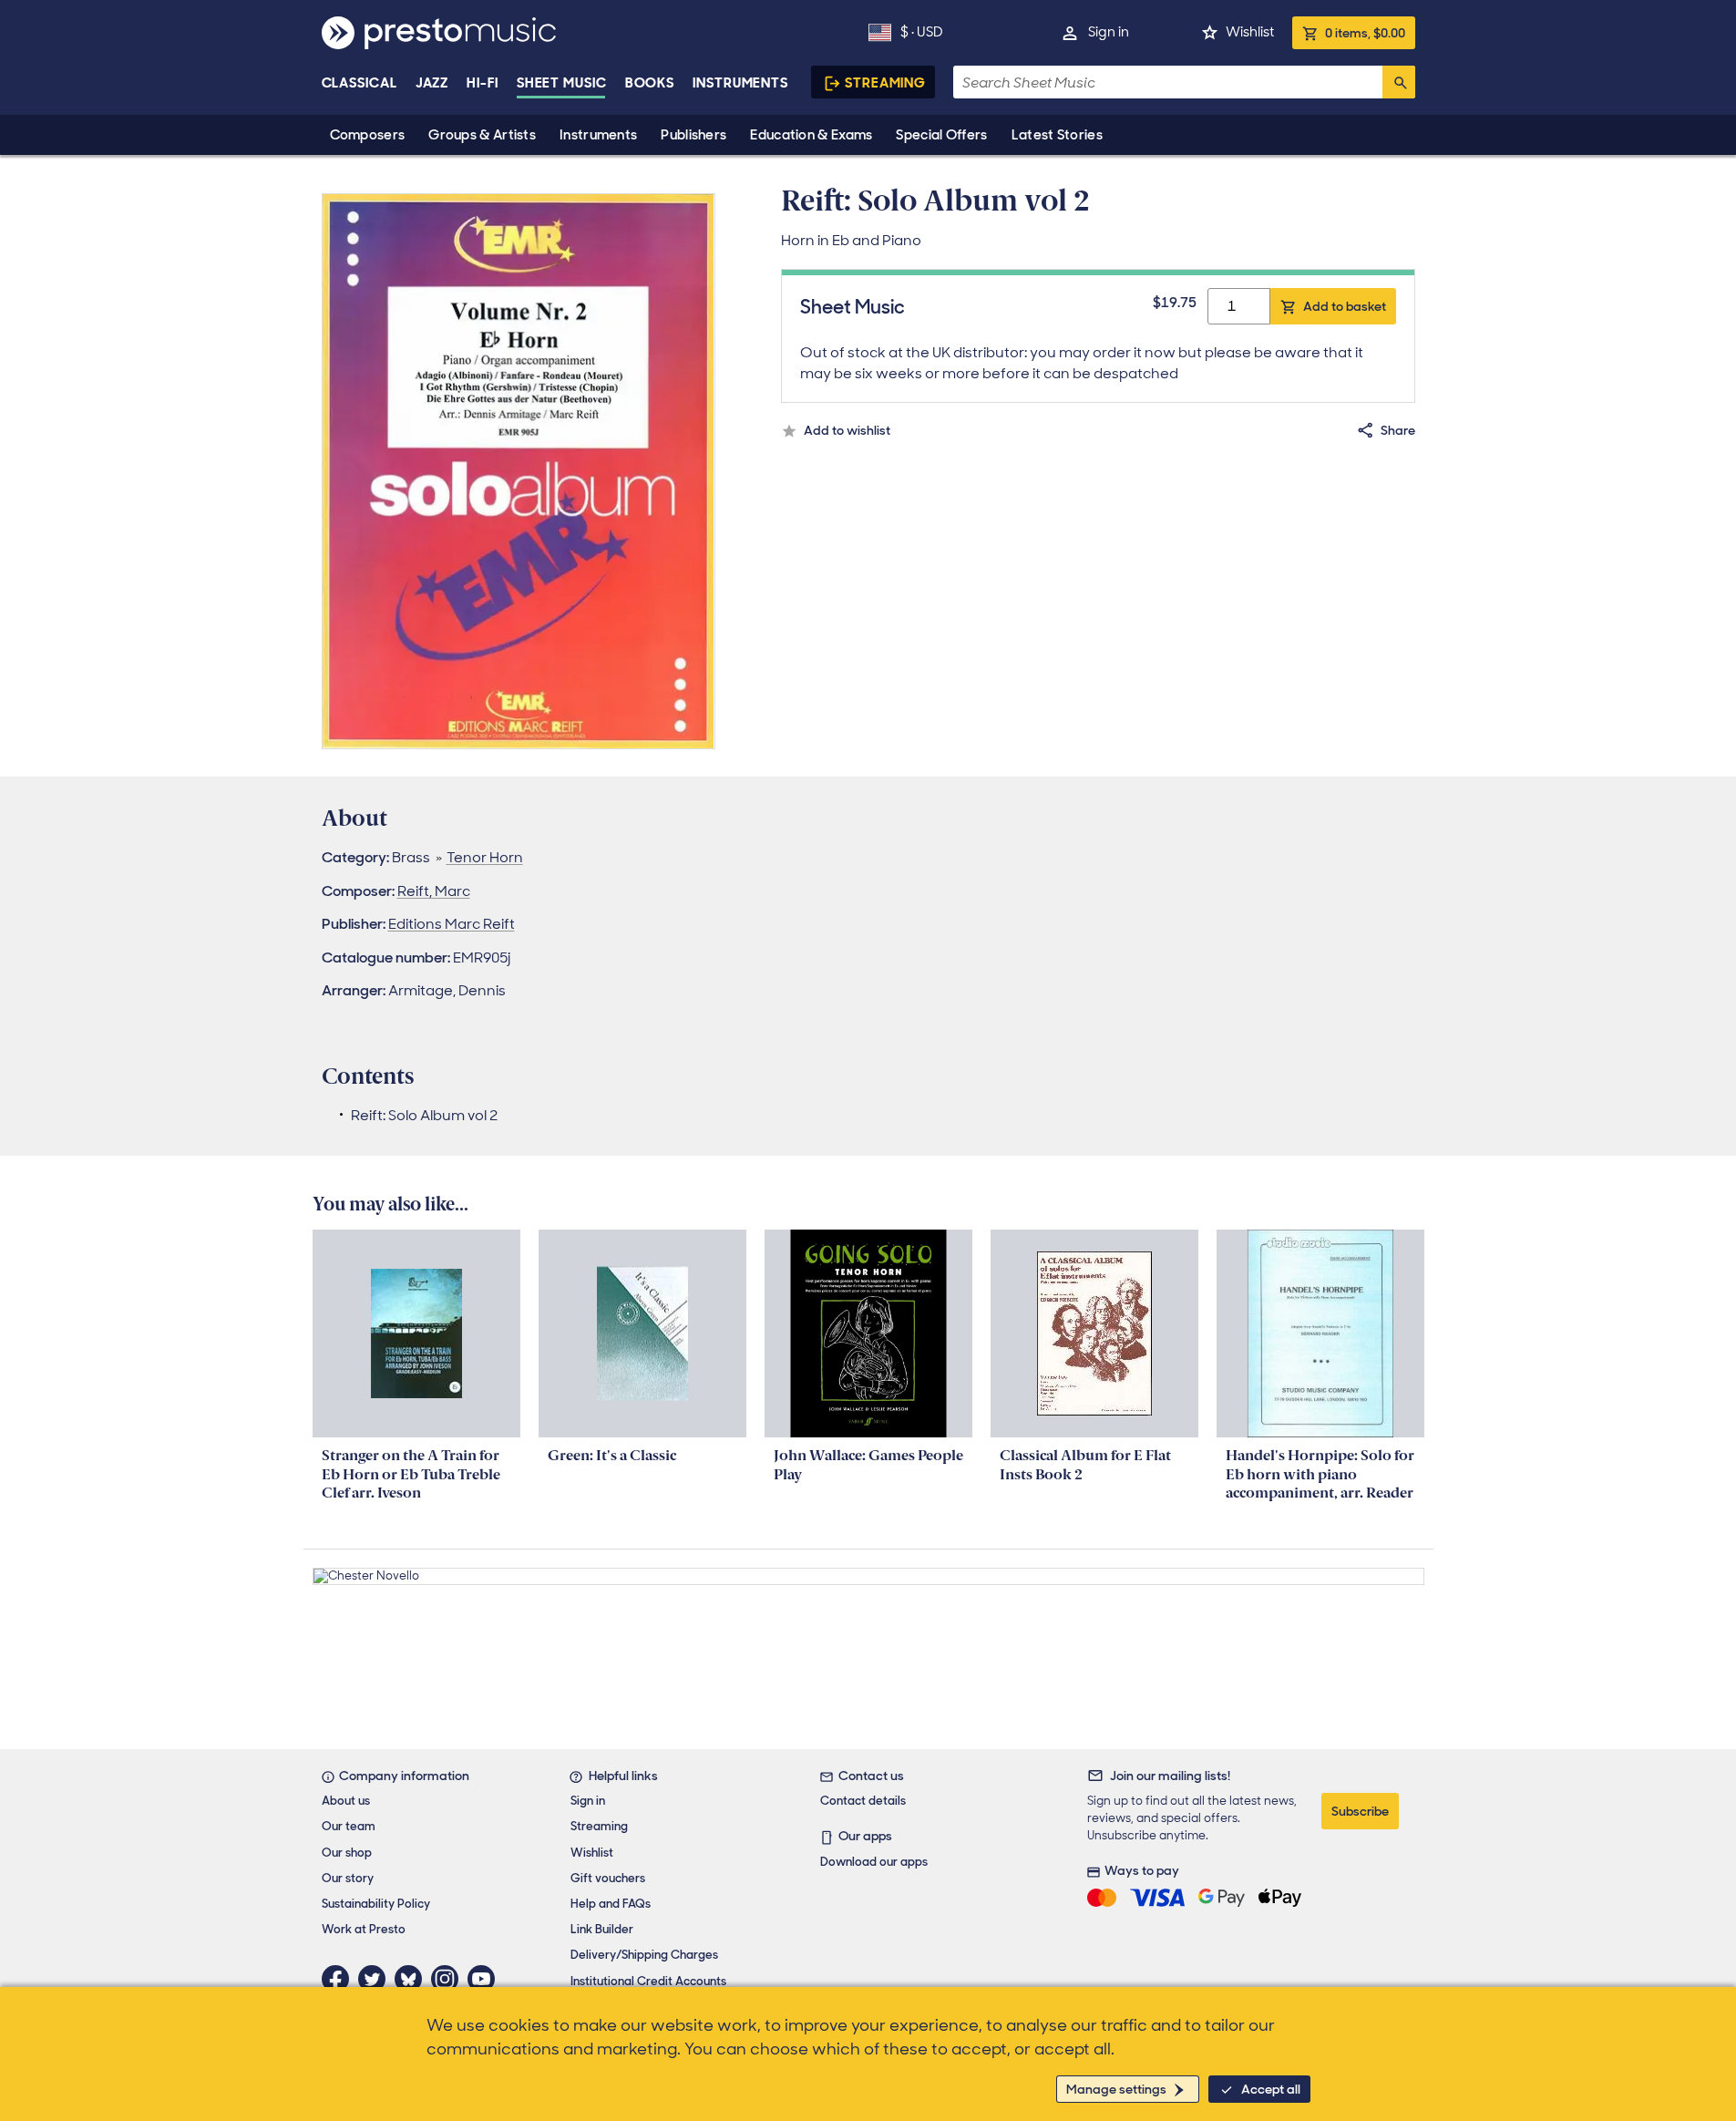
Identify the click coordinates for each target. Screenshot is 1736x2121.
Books (650, 83)
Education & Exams (811, 135)
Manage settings (1116, 2089)
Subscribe (1360, 1811)
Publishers (693, 135)
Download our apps (874, 1862)
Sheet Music (562, 83)
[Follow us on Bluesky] (413, 1979)
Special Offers (941, 135)
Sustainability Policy (376, 1904)
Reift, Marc (434, 891)
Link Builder (602, 1929)
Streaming (885, 83)
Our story (348, 1878)
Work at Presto (364, 1929)
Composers (368, 135)
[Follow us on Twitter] (376, 1979)
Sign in (1109, 32)
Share (1398, 430)
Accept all (1271, 2089)
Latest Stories (1057, 135)
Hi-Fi (483, 83)
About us (346, 1801)
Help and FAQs (611, 1904)
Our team (349, 1826)
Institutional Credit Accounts (648, 1981)
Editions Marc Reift (452, 924)
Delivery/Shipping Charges (644, 1955)
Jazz (432, 83)
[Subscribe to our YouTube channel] (486, 1979)
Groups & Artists (482, 135)
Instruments (598, 135)
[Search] (1399, 82)
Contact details (863, 1801)
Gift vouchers (608, 1878)
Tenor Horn (485, 857)
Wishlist (1250, 32)
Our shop (347, 1853)
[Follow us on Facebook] (340, 1979)
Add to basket (1345, 306)
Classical (360, 83)
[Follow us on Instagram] (449, 1979)
